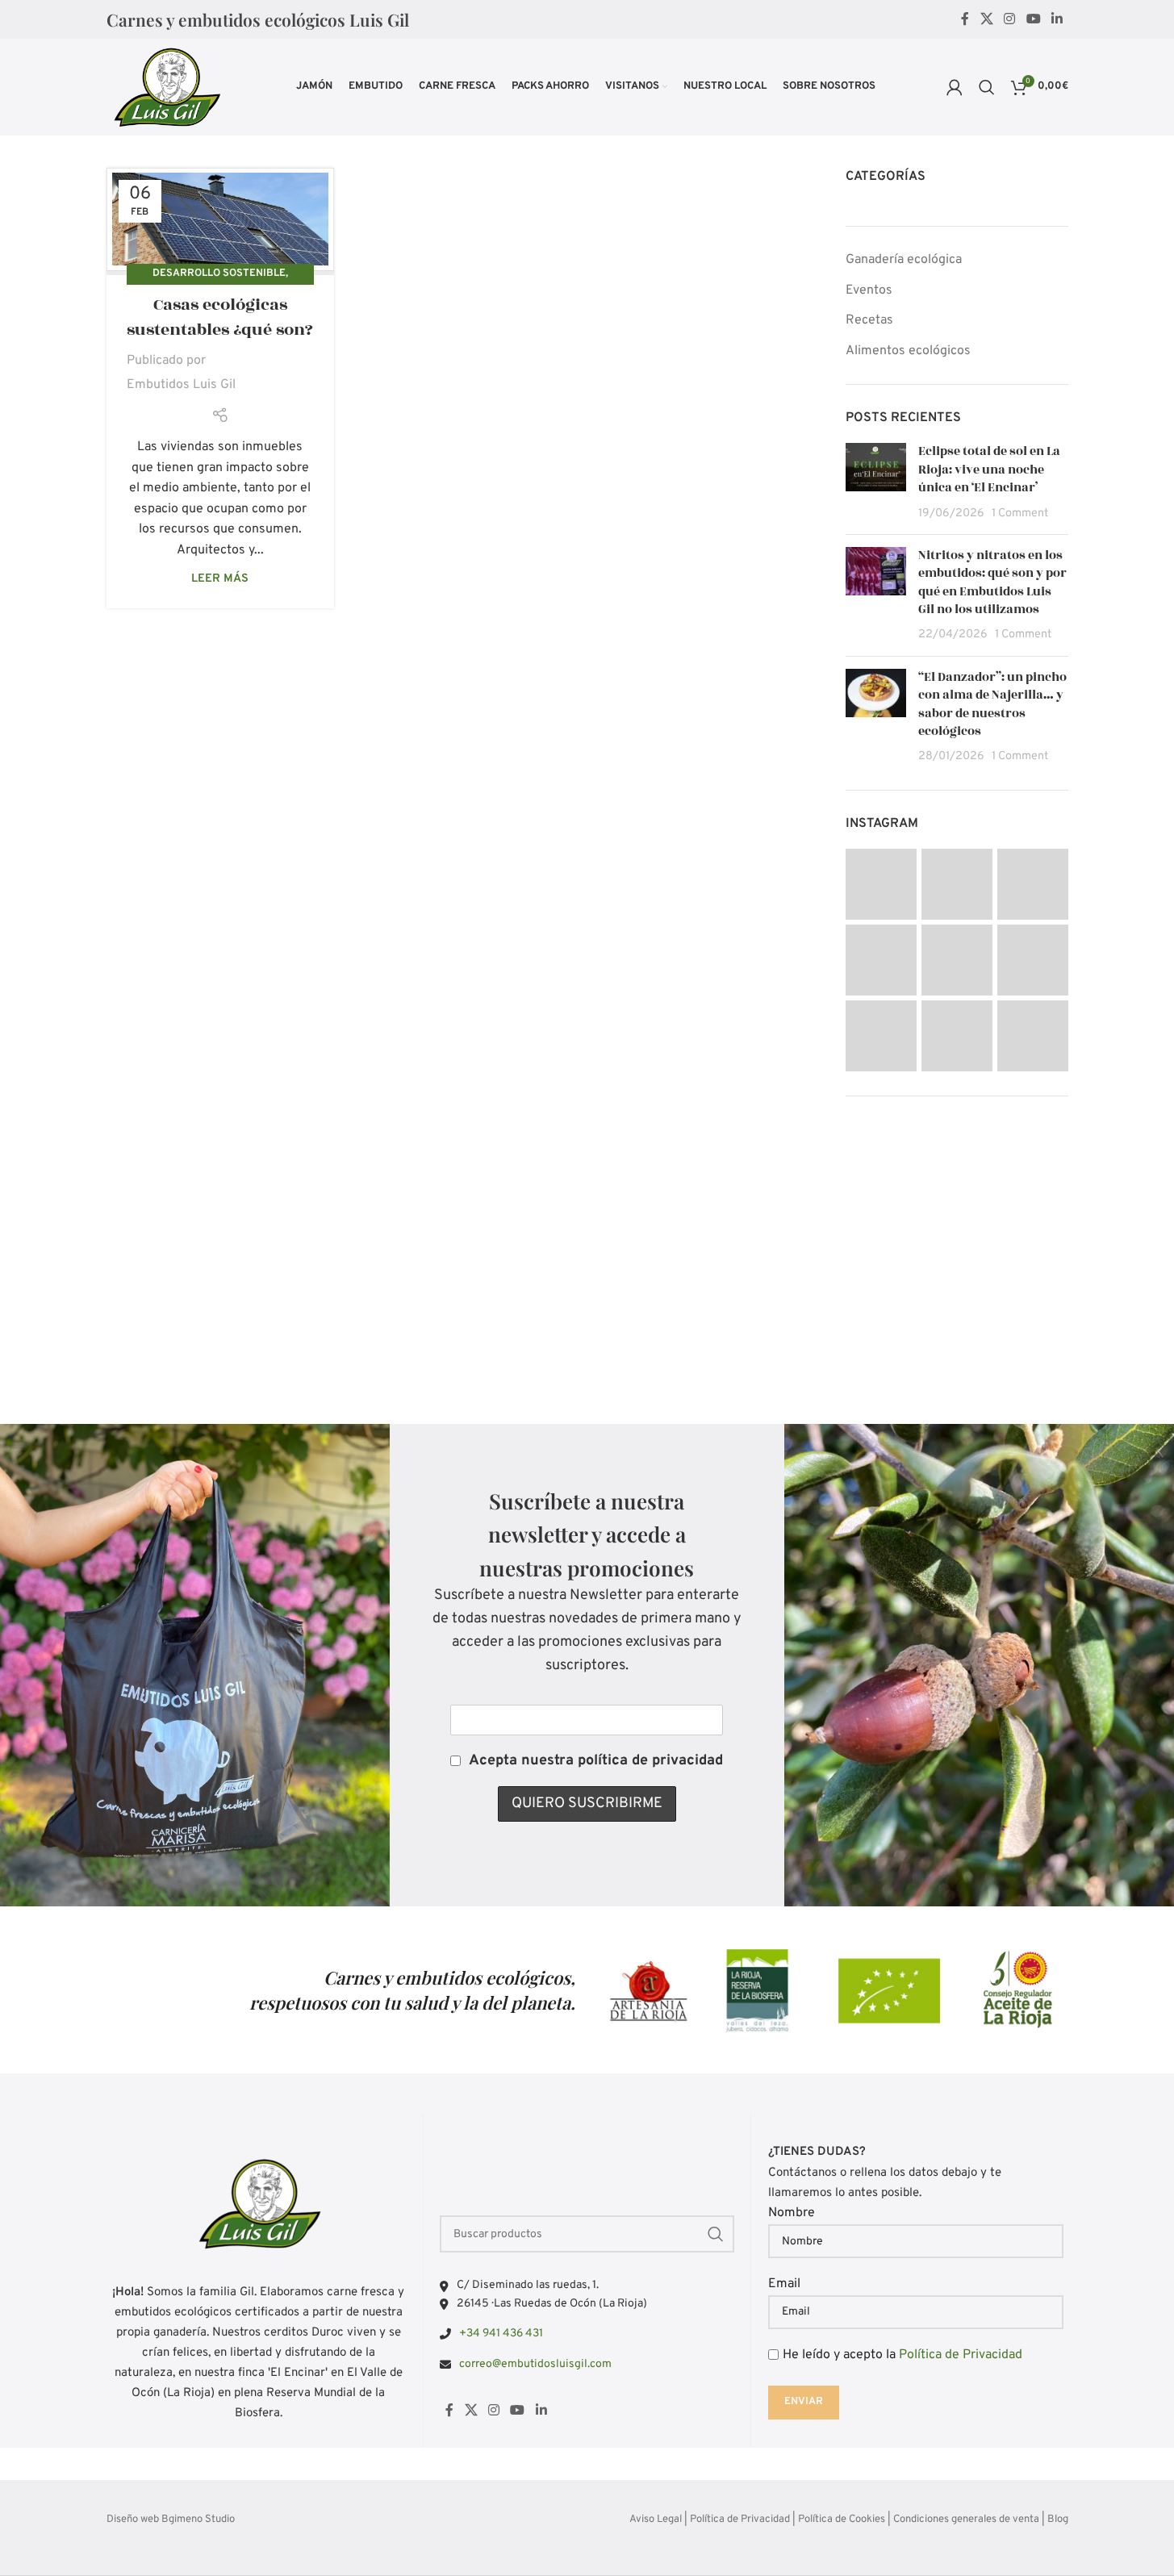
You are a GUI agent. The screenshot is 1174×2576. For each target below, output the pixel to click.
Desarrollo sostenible (219, 273)
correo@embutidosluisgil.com (535, 2364)
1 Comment (1020, 514)
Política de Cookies (842, 2520)
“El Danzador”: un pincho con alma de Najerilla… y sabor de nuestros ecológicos (992, 704)
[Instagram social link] (1010, 19)
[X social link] (986, 19)
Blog (1058, 2520)
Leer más (220, 579)
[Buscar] (987, 87)
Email (784, 2284)
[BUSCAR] (716, 2234)
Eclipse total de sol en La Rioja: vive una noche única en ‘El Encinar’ (989, 470)
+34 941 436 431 (501, 2334)
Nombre (792, 2213)
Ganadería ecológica (904, 260)
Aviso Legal (656, 2520)
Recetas (869, 320)
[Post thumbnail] (876, 482)
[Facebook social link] (965, 19)
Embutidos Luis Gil (181, 385)
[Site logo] (166, 87)
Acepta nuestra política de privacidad (596, 1761)
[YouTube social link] (1033, 19)
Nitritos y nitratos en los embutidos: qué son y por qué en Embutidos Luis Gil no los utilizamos (992, 582)
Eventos (869, 290)
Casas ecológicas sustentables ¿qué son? (220, 317)
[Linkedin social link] (1057, 19)
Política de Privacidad (961, 2355)
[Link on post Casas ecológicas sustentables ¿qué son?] (220, 221)
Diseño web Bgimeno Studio (171, 2520)
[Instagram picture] (881, 884)
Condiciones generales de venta (966, 2520)
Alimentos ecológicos (908, 351)
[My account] (955, 87)
